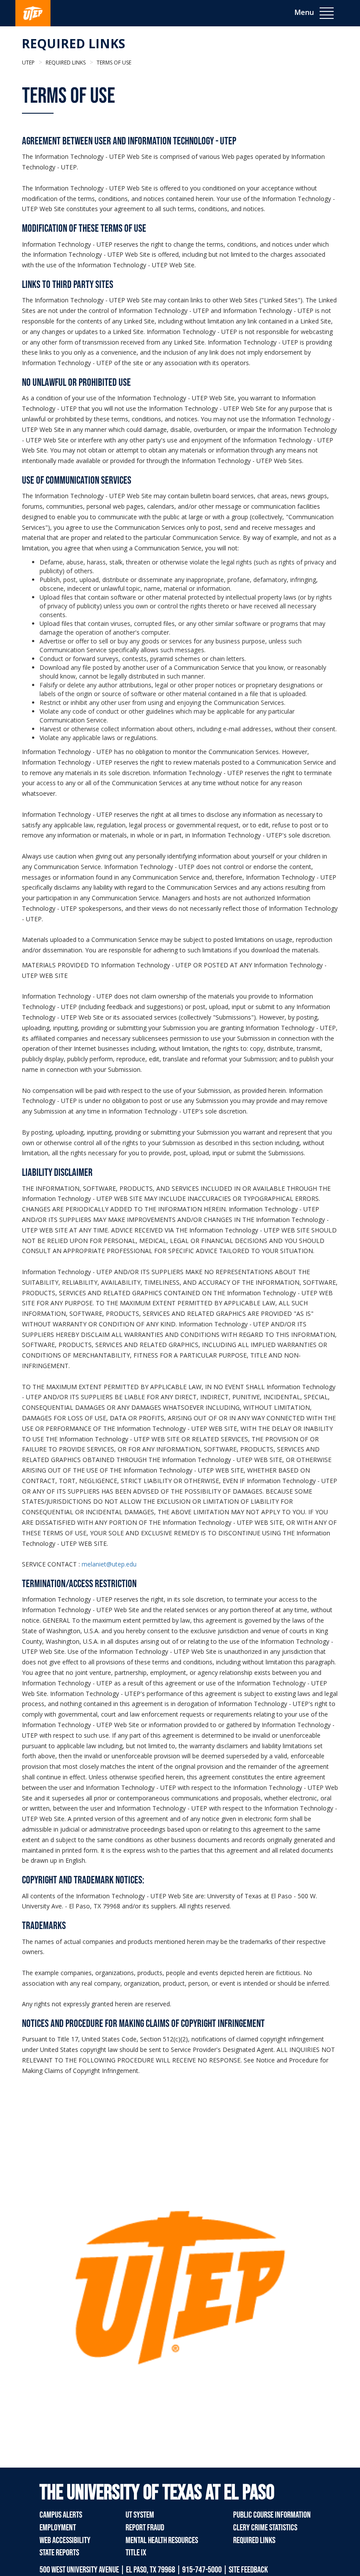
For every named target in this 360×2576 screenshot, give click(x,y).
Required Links (73, 43)
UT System (140, 2515)
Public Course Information (272, 2515)
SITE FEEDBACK (248, 2570)
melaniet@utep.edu (109, 1564)
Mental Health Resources (162, 2540)
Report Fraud (145, 2528)
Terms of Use (113, 63)
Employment (58, 2528)
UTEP (28, 63)
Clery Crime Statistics (265, 2528)
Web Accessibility (65, 2540)
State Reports (59, 2553)
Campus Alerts (61, 2515)
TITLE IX (136, 2553)
